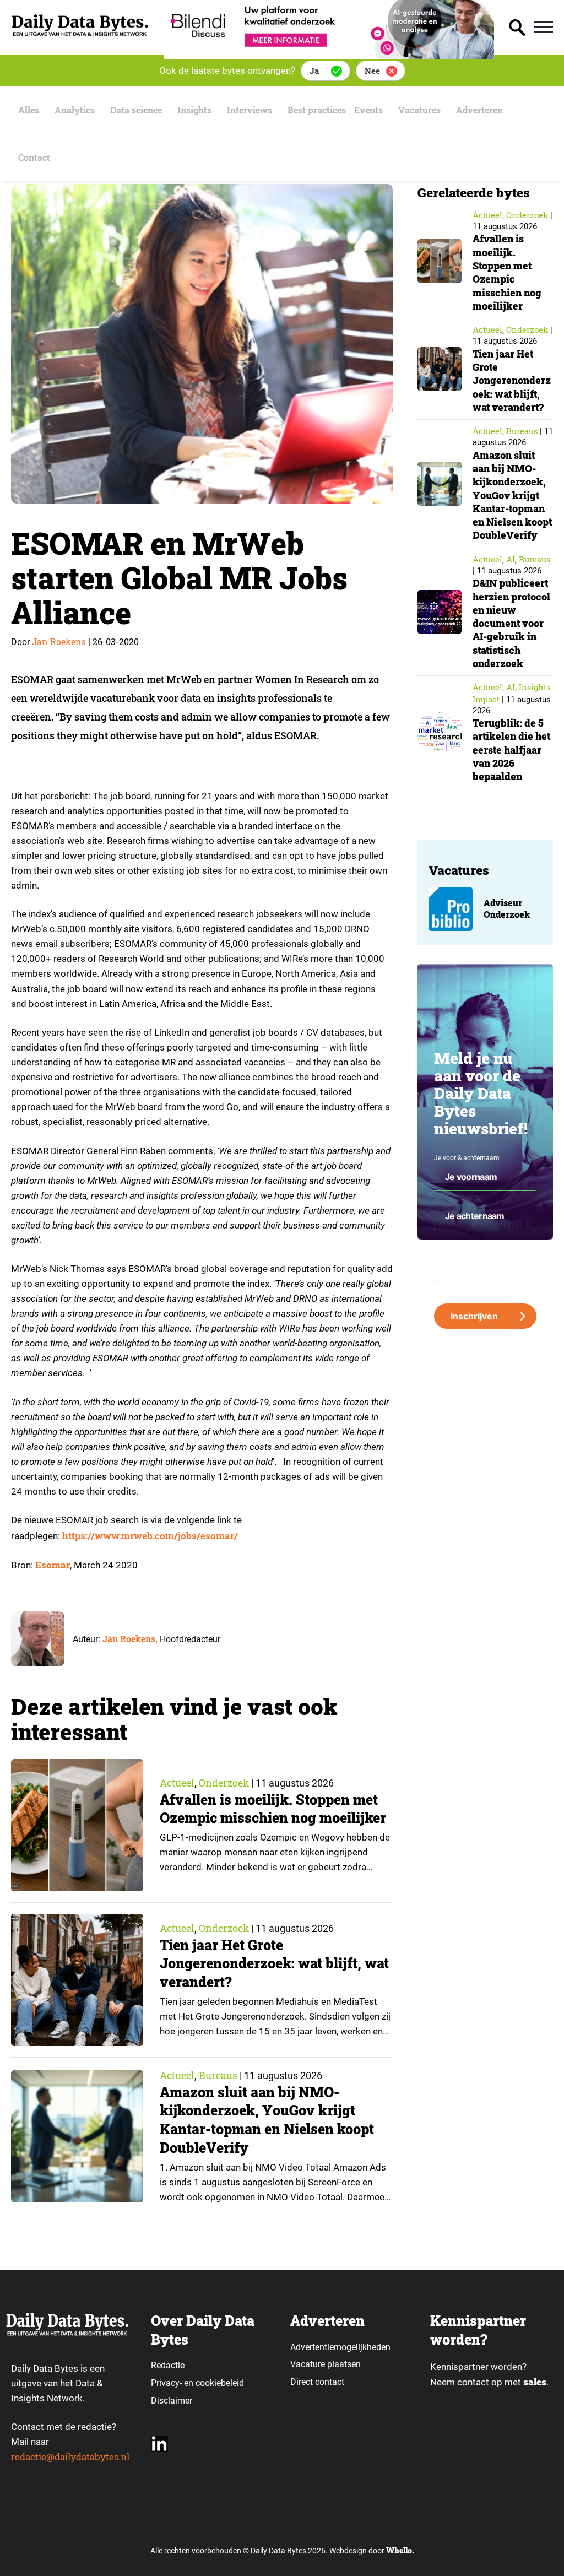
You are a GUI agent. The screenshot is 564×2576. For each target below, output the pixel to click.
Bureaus (218, 2075)
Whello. (400, 2550)
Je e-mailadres (456, 1248)
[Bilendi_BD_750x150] (329, 55)
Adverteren (479, 110)
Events (368, 110)
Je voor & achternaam (467, 1158)
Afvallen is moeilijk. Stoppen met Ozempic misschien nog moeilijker (273, 1809)
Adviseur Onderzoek (507, 909)
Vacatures (419, 110)
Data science (136, 110)
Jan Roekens (59, 642)
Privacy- (166, 2383)
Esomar (53, 1565)
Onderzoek (224, 1783)
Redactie (168, 2365)
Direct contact (318, 2382)
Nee (372, 71)
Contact (34, 157)
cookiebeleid (220, 2383)
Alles (29, 110)
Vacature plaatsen (326, 2364)
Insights (194, 110)
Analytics (75, 110)
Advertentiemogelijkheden (340, 2347)
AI (511, 559)
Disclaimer (172, 2401)
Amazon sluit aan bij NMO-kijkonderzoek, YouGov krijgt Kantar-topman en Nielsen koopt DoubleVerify (267, 2120)
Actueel (177, 1783)
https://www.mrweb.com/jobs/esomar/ (150, 1536)
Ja (314, 71)
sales (535, 2382)
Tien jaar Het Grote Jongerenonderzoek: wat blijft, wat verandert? (274, 1964)
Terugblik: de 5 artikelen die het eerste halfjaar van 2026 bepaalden (511, 749)
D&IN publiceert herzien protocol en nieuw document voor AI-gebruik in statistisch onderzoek (511, 623)
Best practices (317, 110)
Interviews (250, 110)
